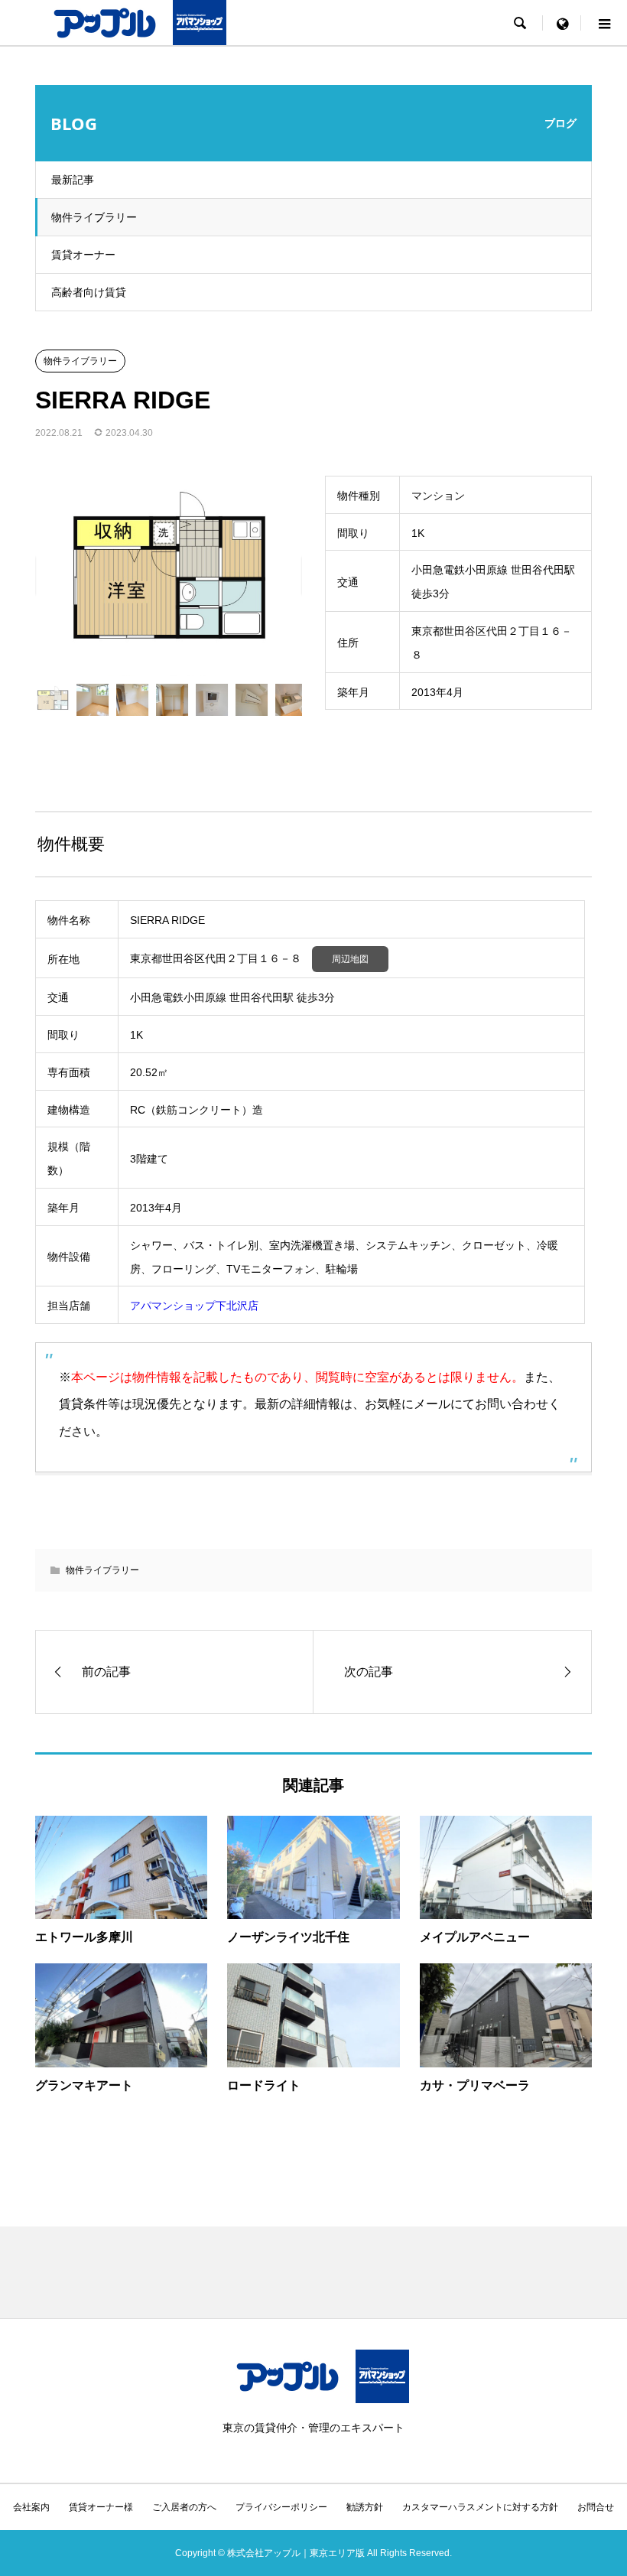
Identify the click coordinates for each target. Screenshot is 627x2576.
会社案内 (31, 2507)
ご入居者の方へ (184, 2507)
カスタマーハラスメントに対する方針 (480, 2507)
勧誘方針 (365, 2507)
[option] (169, 576)
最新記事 (73, 180)
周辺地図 (350, 959)
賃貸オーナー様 (101, 2507)
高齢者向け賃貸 (89, 292)
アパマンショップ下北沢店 (194, 1306)
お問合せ (596, 2507)
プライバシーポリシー (281, 2507)
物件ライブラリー (94, 217)
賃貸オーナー (83, 255)
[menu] (562, 23)
